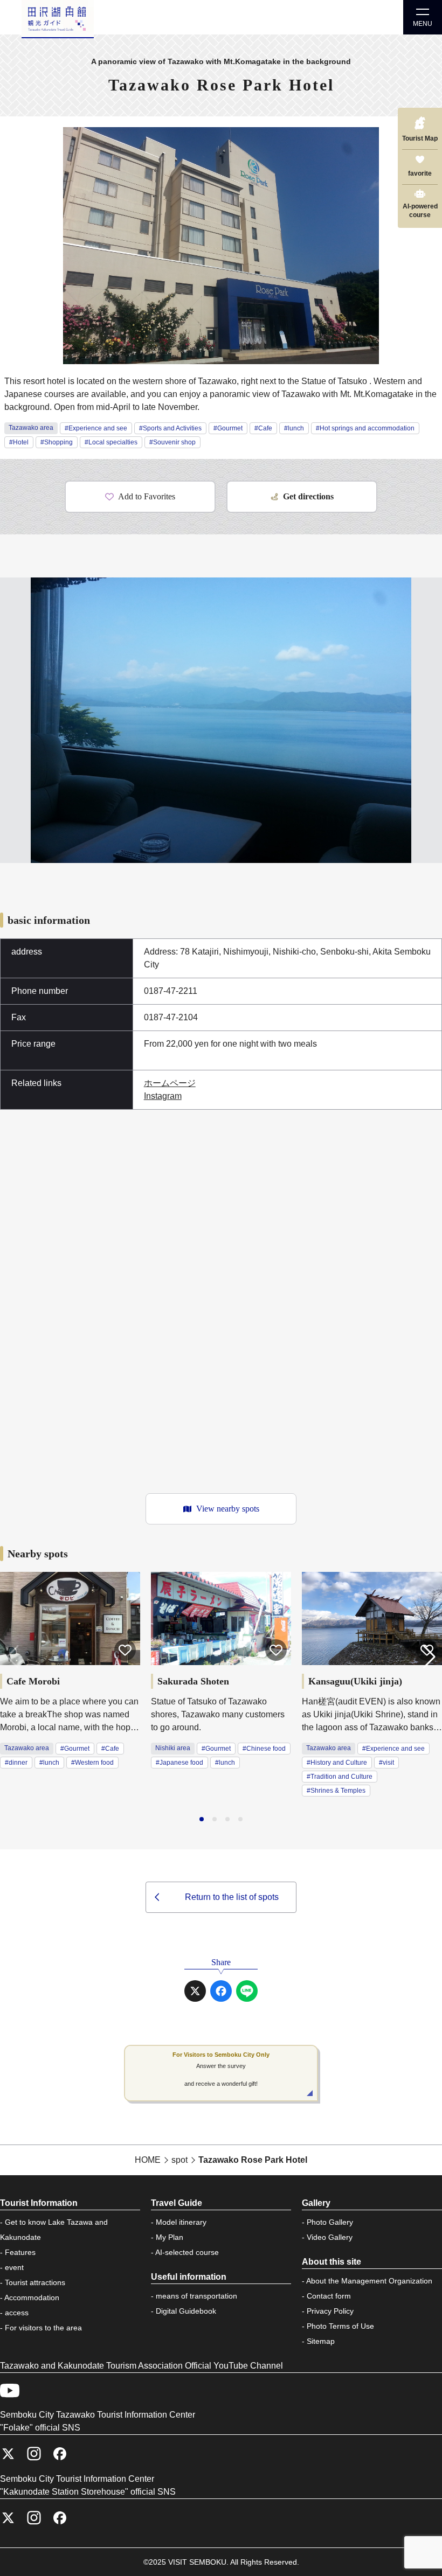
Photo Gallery (330, 2222)
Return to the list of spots (232, 1897)
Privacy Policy (330, 2311)
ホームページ (170, 1083)
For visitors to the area (43, 2328)
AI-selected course (187, 2252)
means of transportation (196, 2296)
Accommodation (32, 2297)
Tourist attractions (35, 2282)
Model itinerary (181, 2222)
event (14, 2267)
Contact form (329, 2296)
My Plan (170, 2237)
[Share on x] (195, 1991)
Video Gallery (330, 2237)
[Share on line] (247, 1991)
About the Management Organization (369, 2281)
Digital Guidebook (186, 2311)
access (17, 2313)
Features (20, 2252)
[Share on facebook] (221, 1991)
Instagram (163, 1096)
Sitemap (321, 2341)
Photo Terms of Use (340, 2326)
